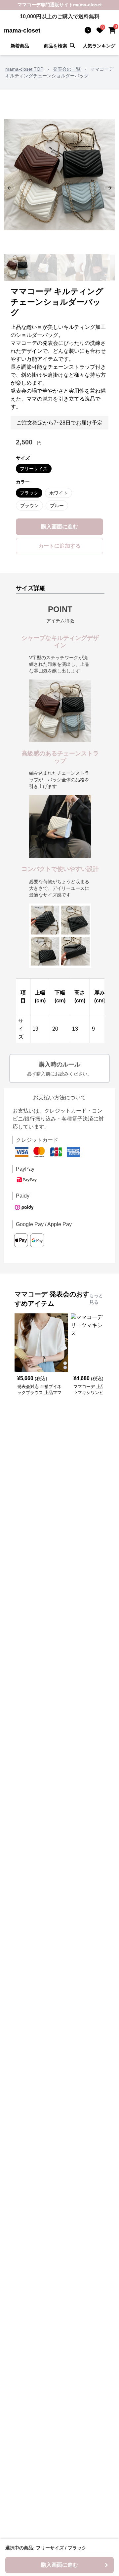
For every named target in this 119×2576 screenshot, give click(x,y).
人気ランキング (99, 46)
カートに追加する (59, 546)
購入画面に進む (59, 527)
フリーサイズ (34, 469)
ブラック (29, 493)
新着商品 (20, 46)
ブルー (57, 506)
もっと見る (96, 1299)
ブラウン (29, 506)
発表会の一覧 (67, 69)
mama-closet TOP (24, 69)
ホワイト (59, 493)
